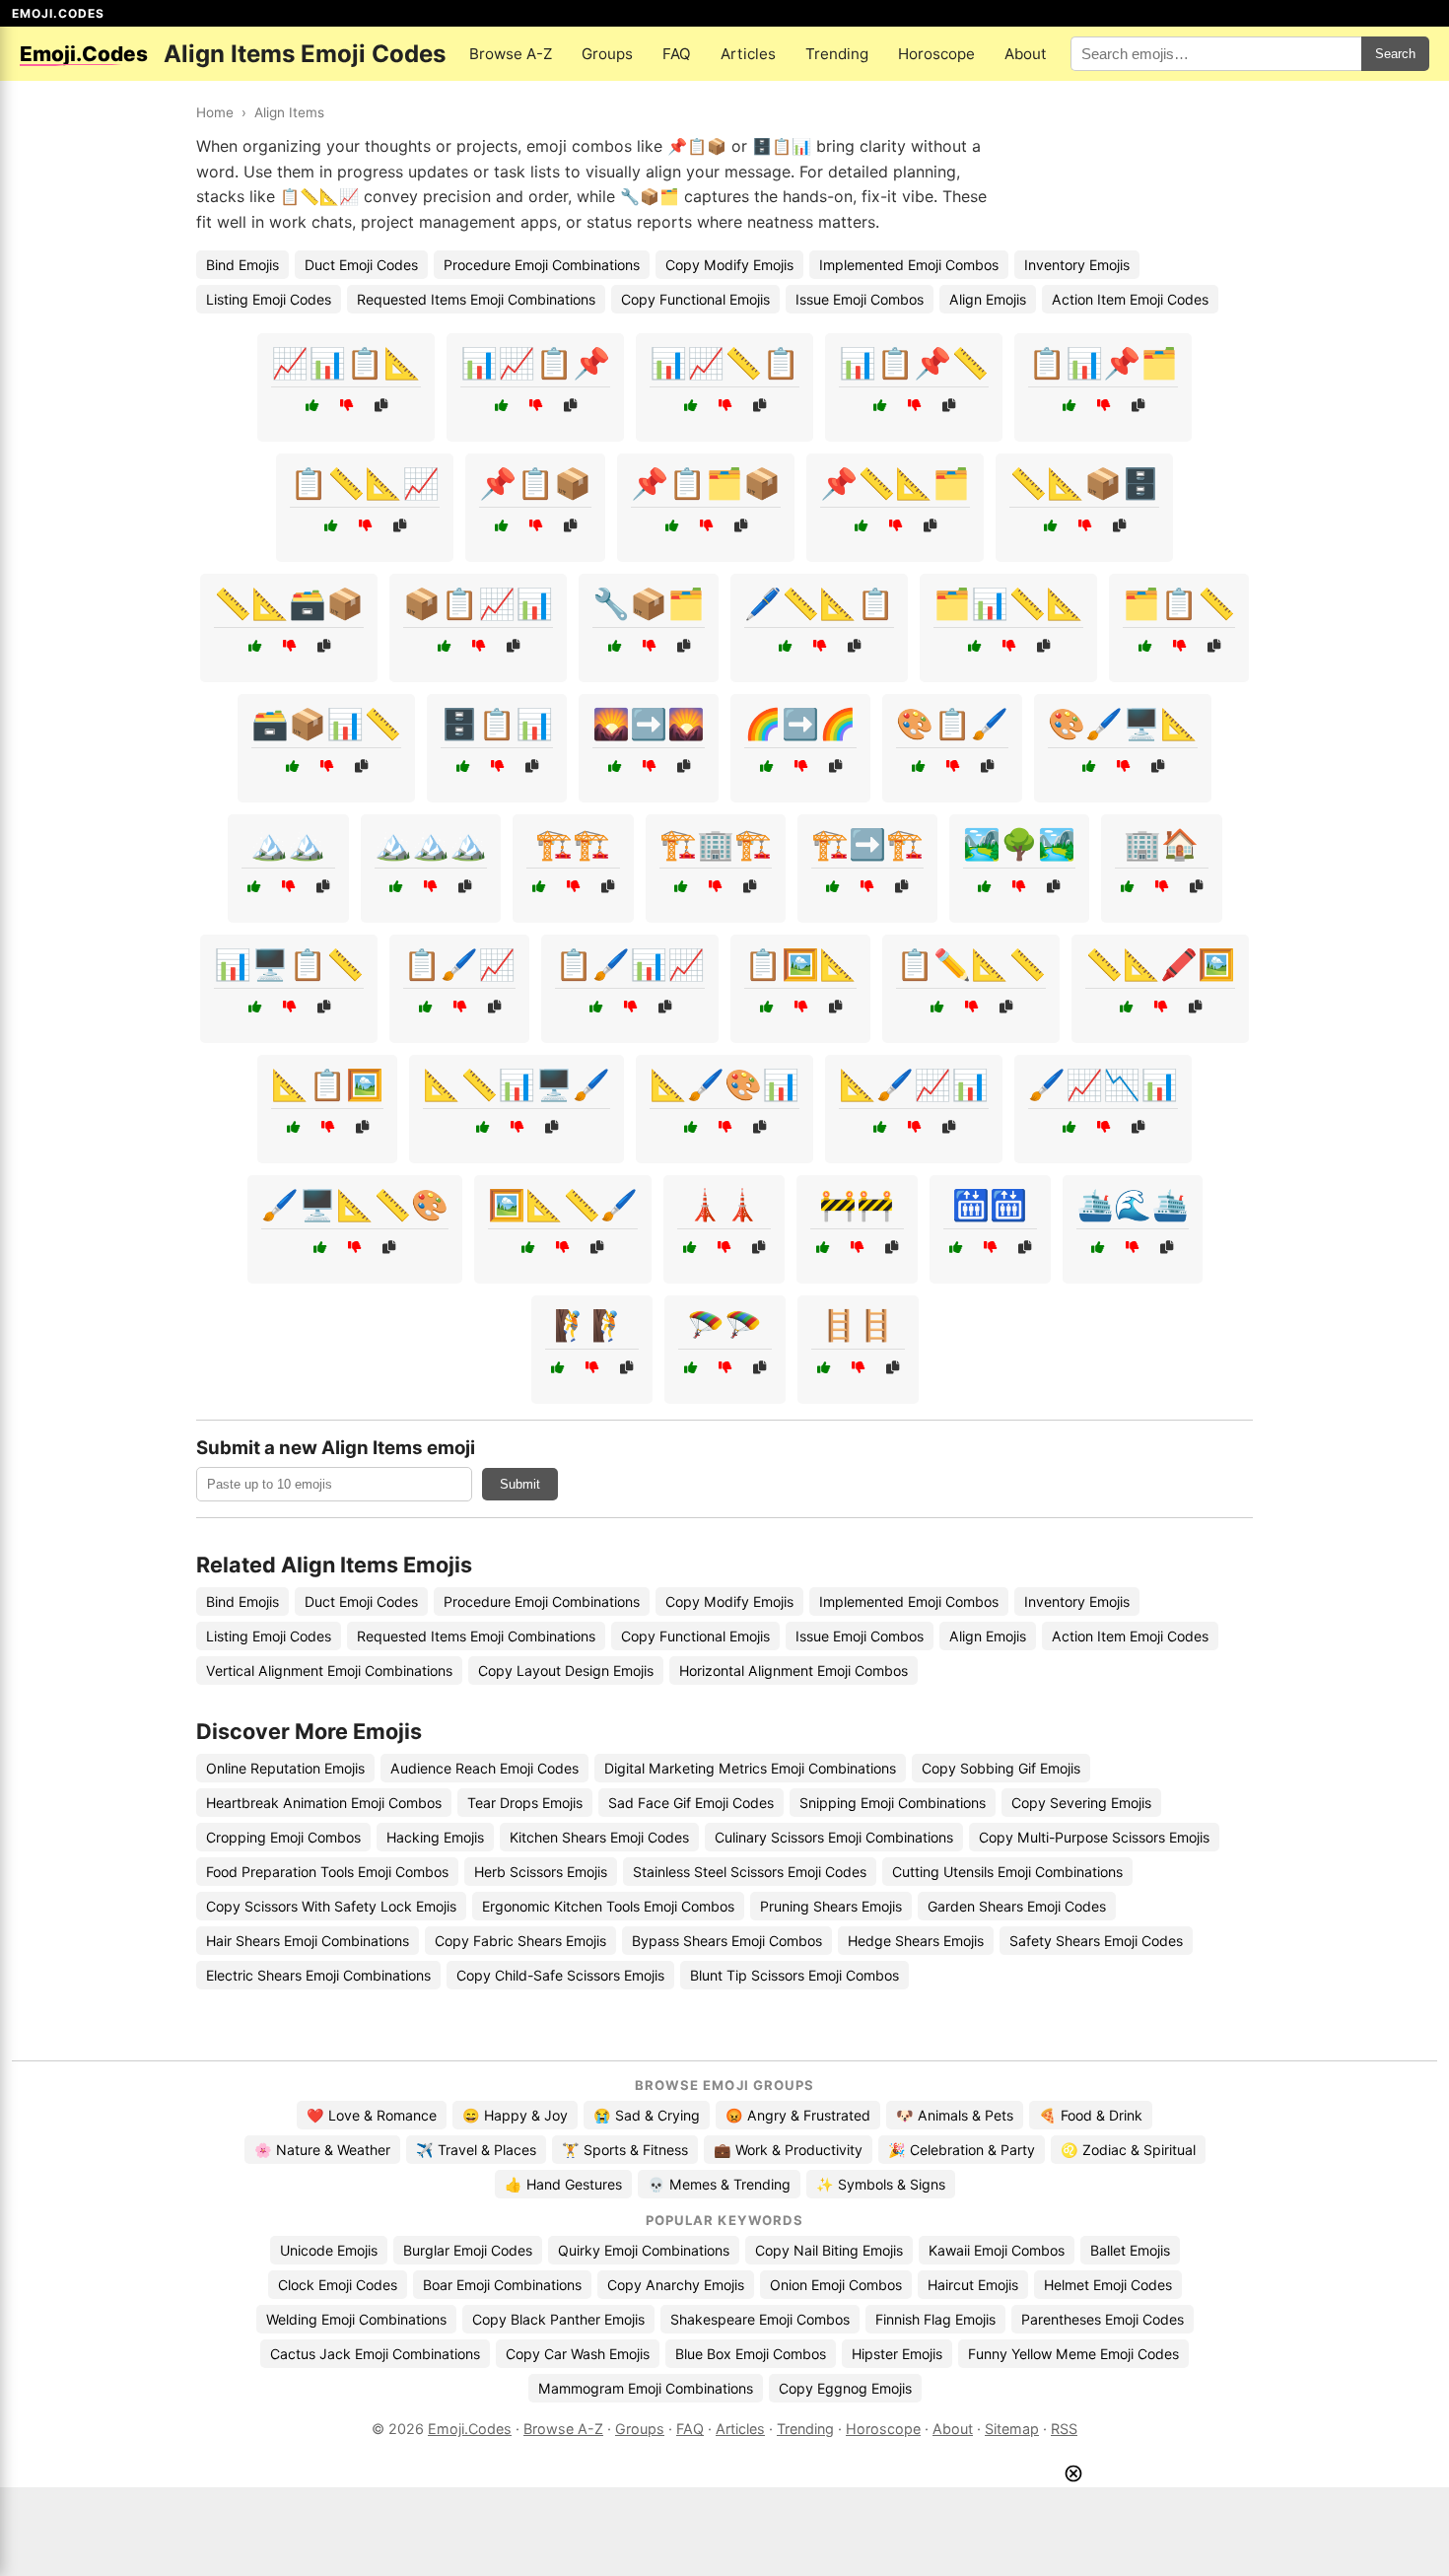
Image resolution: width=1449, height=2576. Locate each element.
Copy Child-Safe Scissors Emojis (560, 1975)
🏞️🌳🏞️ (1019, 844)
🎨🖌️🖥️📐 (1123, 724)
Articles (748, 54)
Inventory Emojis (1077, 265)
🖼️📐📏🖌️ (563, 1205)
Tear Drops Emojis (525, 1803)
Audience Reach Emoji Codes (484, 1768)
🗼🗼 (724, 1205)
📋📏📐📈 (365, 483)
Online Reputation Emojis (285, 1768)
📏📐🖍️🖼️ (1160, 964)
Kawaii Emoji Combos (997, 2250)
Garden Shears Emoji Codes (1017, 1906)
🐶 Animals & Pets (955, 2115)
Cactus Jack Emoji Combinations (375, 2354)
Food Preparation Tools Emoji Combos (327, 1872)
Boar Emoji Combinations (502, 2285)
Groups (607, 54)
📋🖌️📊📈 (630, 964)
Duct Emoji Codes (361, 265)
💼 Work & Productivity (788, 2150)
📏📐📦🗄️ (1084, 483)
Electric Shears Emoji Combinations (318, 1975)
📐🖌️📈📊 (914, 1084)
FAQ (677, 54)
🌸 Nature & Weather (322, 2150)
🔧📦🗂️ (649, 603)
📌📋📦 (535, 483)
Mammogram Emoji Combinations (646, 2388)
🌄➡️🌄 (649, 724)
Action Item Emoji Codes (1130, 299)
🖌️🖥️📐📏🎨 (355, 1205)
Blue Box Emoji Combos (751, 2354)
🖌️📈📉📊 (1103, 1084)
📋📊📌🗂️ (1103, 363)
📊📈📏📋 (724, 363)
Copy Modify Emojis (729, 265)
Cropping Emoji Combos (283, 1837)
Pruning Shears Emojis (831, 1906)
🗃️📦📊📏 (326, 724)
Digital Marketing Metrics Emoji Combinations (750, 1768)
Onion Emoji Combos (836, 2285)
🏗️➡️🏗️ (867, 844)
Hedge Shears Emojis (916, 1941)
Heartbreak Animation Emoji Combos (324, 1803)
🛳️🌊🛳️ (1133, 1205)
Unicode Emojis (329, 2250)
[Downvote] (346, 406)
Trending (837, 54)
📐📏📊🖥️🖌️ (517, 1084)
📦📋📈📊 (478, 603)
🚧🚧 (857, 1205)
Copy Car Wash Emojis (578, 2354)
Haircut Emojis (973, 2285)
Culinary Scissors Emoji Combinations (834, 1837)
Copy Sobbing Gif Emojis (1001, 1768)
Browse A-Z (511, 54)
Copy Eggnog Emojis (845, 2388)
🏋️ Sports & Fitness (625, 2150)
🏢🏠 (1161, 844)
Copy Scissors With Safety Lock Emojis (331, 1906)
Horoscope (936, 54)
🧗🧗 (591, 1325)
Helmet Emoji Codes (1108, 2285)
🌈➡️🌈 (800, 724)
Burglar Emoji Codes (468, 2250)
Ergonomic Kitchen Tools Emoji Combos (608, 1906)
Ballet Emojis (1130, 2250)
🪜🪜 (858, 1325)
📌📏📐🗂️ (895, 483)
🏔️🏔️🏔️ (431, 844)
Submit (520, 1484)
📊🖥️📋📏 (289, 964)
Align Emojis (988, 299)
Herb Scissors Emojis (541, 1872)
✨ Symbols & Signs (881, 2184)
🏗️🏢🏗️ (716, 844)
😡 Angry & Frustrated (798, 2115)
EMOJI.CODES (58, 13)
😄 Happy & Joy (515, 2115)
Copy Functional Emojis (695, 299)
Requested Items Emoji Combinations (476, 299)
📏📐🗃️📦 (289, 603)
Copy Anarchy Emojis (676, 2285)
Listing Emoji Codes (269, 299)
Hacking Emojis (435, 1837)
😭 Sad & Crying (647, 2115)
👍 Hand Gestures (563, 2184)
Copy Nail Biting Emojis (829, 2250)
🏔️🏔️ (288, 844)
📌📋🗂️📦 (706, 483)
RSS (1064, 2429)
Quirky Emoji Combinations (644, 2250)
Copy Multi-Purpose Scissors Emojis (1094, 1837)
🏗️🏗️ (573, 844)
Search (1395, 54)
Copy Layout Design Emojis (566, 1671)
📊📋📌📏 (914, 363)
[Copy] (381, 406)
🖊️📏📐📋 (819, 603)
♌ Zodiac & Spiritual (1128, 2150)
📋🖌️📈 (459, 964)
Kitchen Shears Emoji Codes (599, 1837)
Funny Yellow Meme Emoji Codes (1073, 2354)
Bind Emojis (242, 265)
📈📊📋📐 (346, 363)
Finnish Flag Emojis (935, 2319)
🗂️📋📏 (1179, 603)
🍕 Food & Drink (1091, 2115)
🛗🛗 (990, 1205)
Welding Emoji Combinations (356, 2319)
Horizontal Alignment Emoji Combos (793, 1671)
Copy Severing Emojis (1081, 1803)
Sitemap (1012, 2429)
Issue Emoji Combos (860, 299)
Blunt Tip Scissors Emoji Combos (794, 1975)
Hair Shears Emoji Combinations (308, 1941)
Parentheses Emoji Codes (1103, 2319)
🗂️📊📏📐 (1008, 603)
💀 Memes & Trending (719, 2184)
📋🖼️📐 (800, 964)
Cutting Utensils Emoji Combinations (1007, 1872)
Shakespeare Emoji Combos (760, 2319)
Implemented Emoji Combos (909, 265)
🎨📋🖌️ (952, 724)
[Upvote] (312, 406)
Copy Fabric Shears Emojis (520, 1941)
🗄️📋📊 (497, 724)
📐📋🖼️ (327, 1084)
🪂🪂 (724, 1325)
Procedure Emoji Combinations (542, 265)
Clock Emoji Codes (338, 2285)
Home (215, 112)
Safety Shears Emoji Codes (1096, 1941)
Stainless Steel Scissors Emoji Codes (750, 1872)
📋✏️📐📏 (971, 964)
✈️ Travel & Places (476, 2150)
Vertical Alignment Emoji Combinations (329, 1671)
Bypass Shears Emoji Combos (727, 1941)
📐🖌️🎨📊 (724, 1084)
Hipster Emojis (897, 2354)
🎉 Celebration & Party (962, 2150)
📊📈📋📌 (535, 363)
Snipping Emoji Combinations (893, 1803)
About (1026, 54)
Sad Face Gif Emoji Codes (691, 1803)
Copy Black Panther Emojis (558, 2319)
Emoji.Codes (470, 2429)
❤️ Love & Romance (372, 2115)
